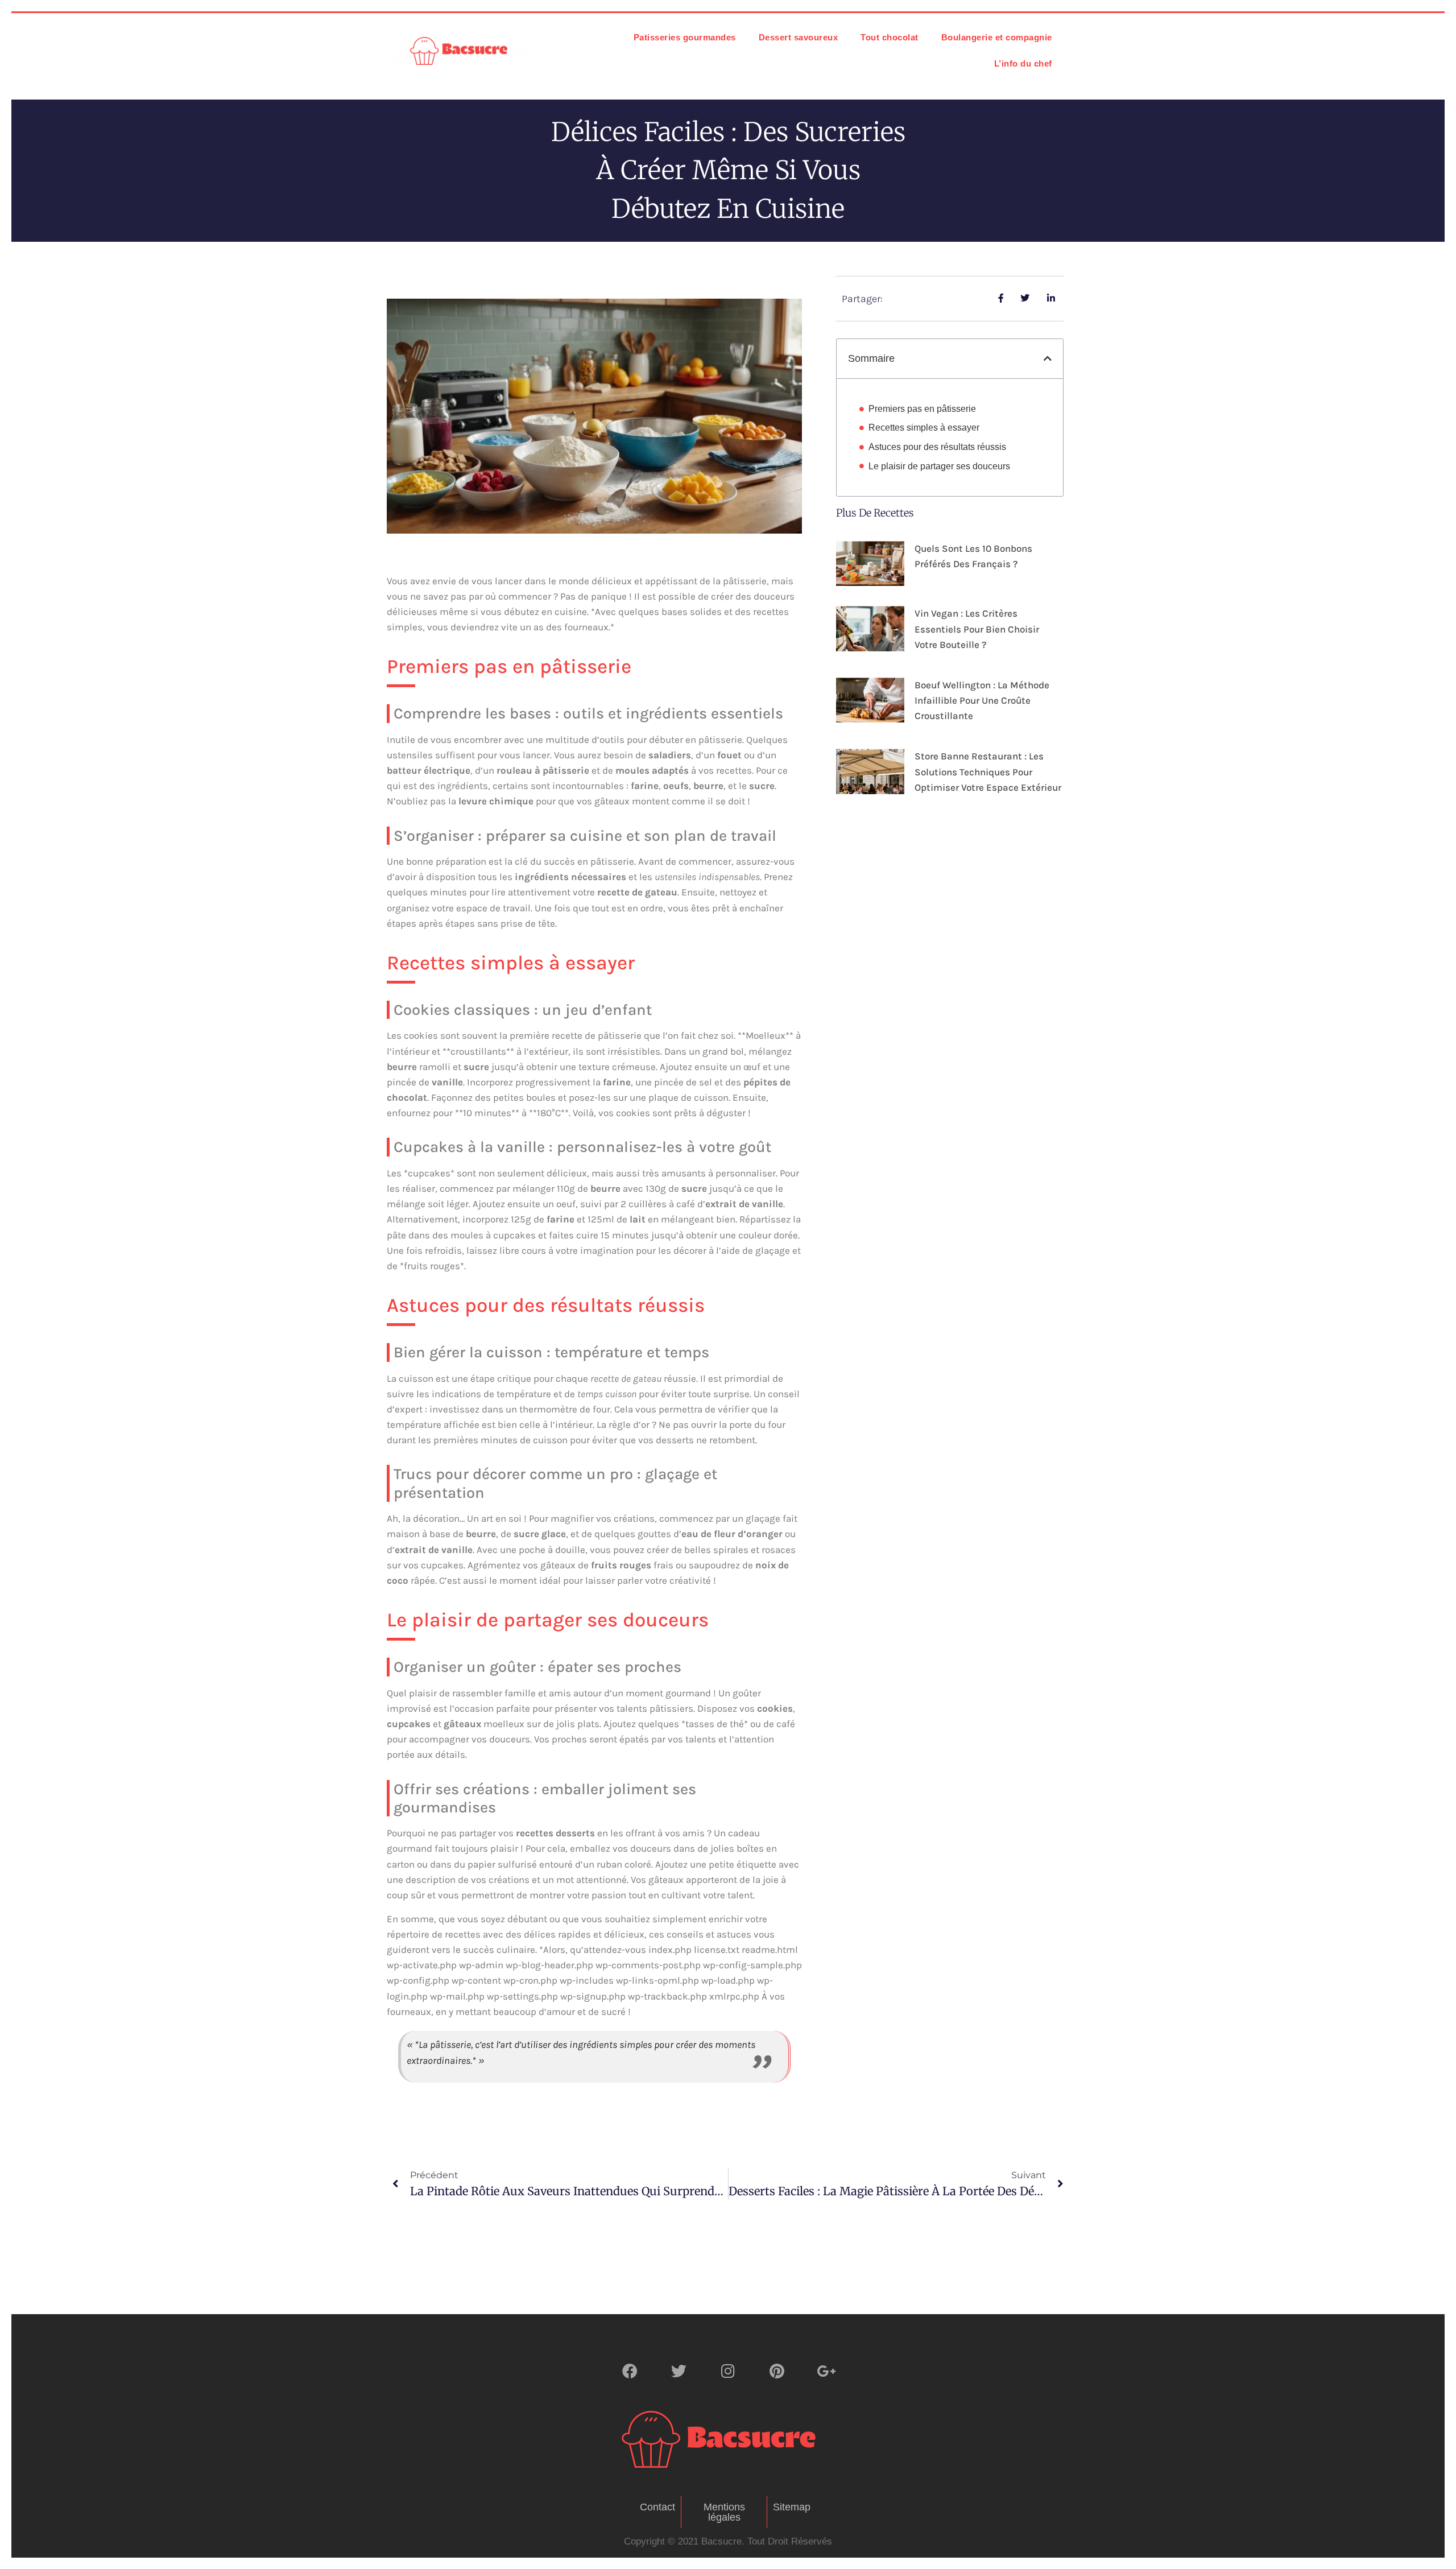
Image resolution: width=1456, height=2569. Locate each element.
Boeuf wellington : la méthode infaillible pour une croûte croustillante (982, 700)
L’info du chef (1023, 63)
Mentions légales (724, 2512)
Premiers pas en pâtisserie (922, 409)
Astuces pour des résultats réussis (937, 447)
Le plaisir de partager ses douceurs (939, 466)
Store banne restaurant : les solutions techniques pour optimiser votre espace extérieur (988, 771)
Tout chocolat (890, 37)
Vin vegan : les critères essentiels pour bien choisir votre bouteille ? (977, 629)
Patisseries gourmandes (685, 37)
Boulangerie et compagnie (997, 37)
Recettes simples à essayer (924, 428)
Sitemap (792, 2507)
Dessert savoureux (799, 37)
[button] (1048, 358)
